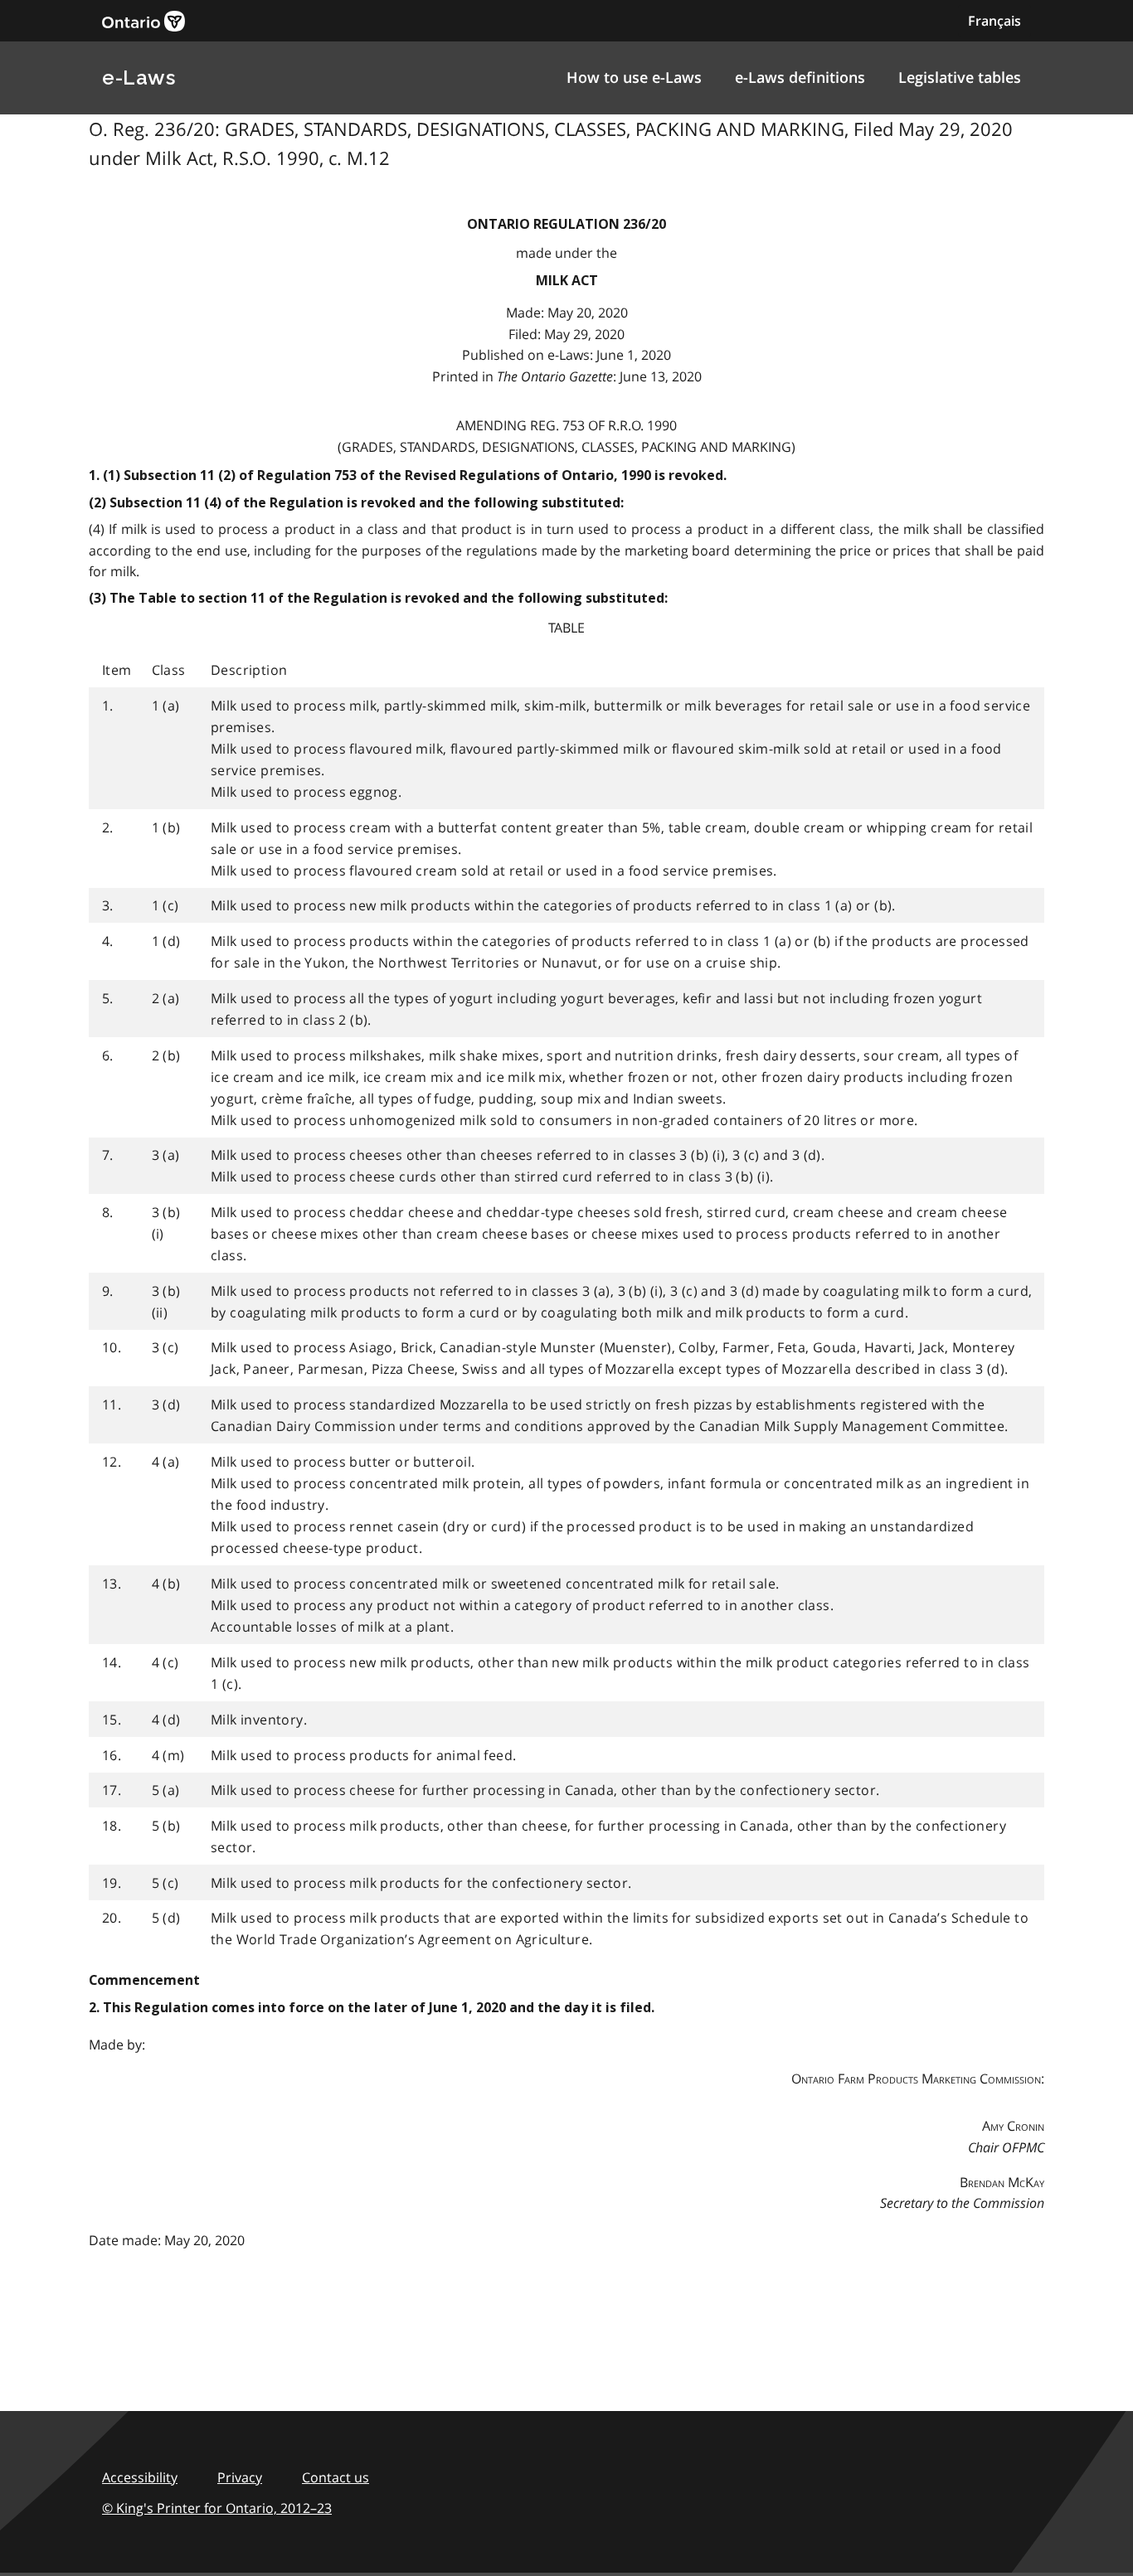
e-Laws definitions (800, 77)
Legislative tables (960, 77)
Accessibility (140, 2477)
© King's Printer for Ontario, (217, 2508)
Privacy (240, 2477)
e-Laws (139, 78)
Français (994, 21)
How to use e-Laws (634, 77)
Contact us (336, 2477)
